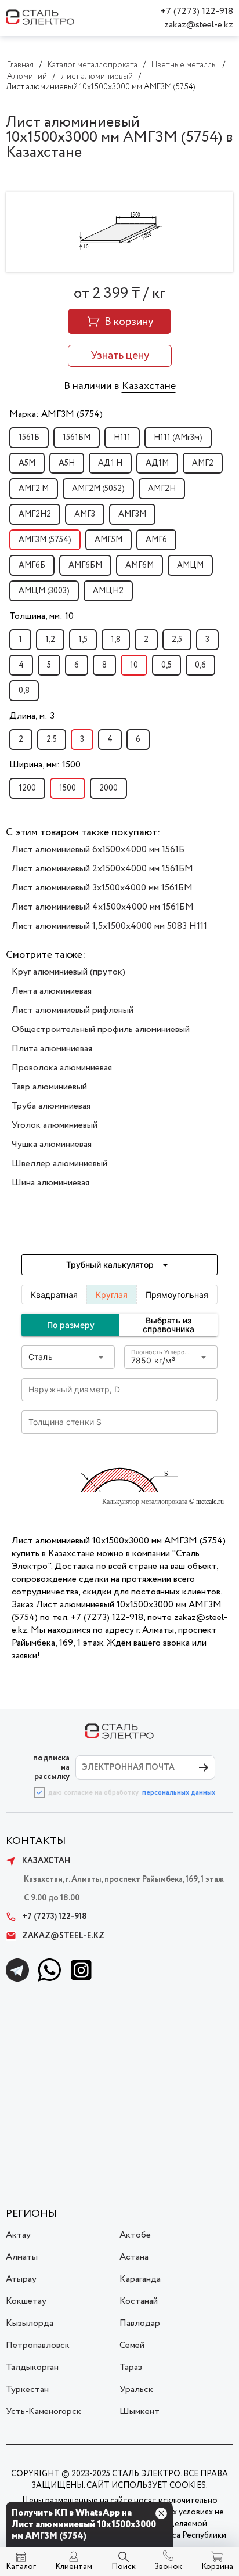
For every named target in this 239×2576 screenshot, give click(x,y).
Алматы (22, 2257)
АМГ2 (203, 463)
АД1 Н (110, 463)
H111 (122, 438)
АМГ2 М (34, 489)
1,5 (83, 640)
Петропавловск (38, 2345)
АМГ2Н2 (35, 514)
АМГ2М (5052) (98, 489)
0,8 (24, 691)
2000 (108, 788)
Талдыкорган (32, 2367)
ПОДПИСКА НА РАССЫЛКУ (51, 1767)
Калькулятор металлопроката (145, 1502)
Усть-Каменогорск (44, 2411)
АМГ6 (156, 540)
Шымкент (140, 2411)
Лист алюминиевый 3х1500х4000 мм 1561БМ (102, 888)
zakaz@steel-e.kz (199, 25)
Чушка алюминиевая (52, 1144)
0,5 (166, 665)
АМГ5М (108, 540)
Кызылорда (30, 2323)
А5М (27, 463)
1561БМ (77, 438)
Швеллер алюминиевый (59, 1163)
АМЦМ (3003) (44, 591)
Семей (132, 2345)
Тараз (131, 2367)
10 (134, 665)
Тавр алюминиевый (49, 1087)
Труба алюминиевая (51, 1106)
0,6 (200, 665)
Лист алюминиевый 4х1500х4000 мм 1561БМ (103, 907)
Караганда (140, 2279)
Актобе (135, 2235)
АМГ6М (140, 565)
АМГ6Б (32, 565)
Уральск (136, 2389)
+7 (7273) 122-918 (197, 11)
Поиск (124, 2567)
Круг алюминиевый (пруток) (68, 972)
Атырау (21, 2279)
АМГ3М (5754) (45, 540)
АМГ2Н (162, 489)
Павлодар (140, 2323)
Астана (134, 2257)
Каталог (21, 2567)
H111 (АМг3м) (178, 438)
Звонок (168, 2567)
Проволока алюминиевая (62, 1068)
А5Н (67, 463)
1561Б (29, 438)
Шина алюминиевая (50, 1183)
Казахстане (149, 386)
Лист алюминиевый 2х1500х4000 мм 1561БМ (102, 869)
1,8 (116, 640)
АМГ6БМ (85, 565)
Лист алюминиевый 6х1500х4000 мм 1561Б (98, 849)
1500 (68, 788)
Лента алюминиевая (52, 991)
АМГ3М (132, 514)
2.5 (52, 739)
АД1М (157, 463)
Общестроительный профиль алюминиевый (101, 1029)
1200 (27, 788)
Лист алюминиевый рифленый (73, 1010)
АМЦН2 (108, 591)
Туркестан (27, 2389)
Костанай (139, 2301)
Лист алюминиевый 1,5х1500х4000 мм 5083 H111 (109, 926)
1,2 (50, 640)
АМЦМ (190, 565)
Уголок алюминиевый (55, 1125)
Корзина (217, 2567)
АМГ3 (85, 514)
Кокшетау (26, 2301)
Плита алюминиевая (52, 1049)
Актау (18, 2235)
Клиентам (74, 2567)
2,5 (177, 640)
